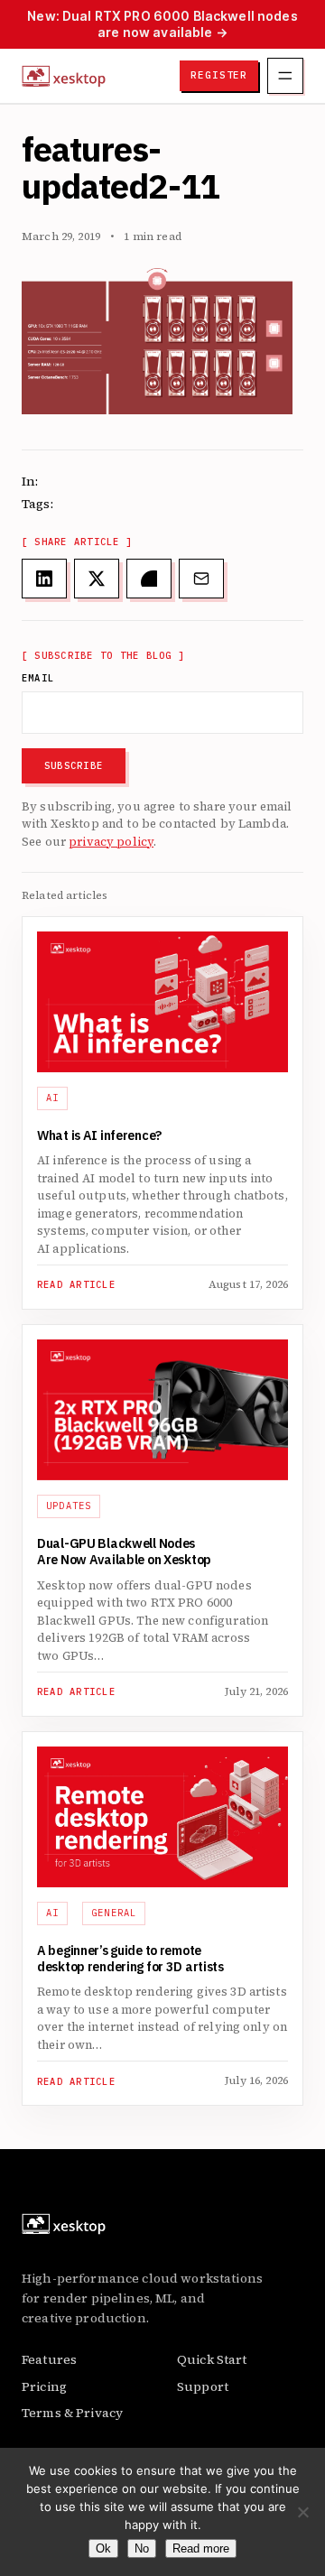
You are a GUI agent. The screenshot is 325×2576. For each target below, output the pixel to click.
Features (49, 2359)
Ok (103, 2548)
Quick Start (212, 2359)
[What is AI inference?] (162, 1002)
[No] (302, 2512)
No (142, 2548)
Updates (69, 1506)
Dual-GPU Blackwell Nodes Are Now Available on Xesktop (124, 1552)
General (114, 1913)
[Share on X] (97, 579)
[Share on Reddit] (149, 579)
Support (203, 2386)
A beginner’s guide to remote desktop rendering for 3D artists (132, 1960)
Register (219, 75)
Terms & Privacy (72, 2413)
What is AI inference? (99, 1136)
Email (38, 678)
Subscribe (74, 765)
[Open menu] (285, 76)
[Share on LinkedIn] (44, 579)
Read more (201, 2548)
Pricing (44, 2386)
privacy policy (111, 842)
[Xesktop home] (64, 76)
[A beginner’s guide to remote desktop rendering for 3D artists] (162, 1817)
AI (53, 1098)
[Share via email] (201, 579)
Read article (76, 1285)
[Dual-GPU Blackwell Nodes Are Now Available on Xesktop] (162, 1410)
